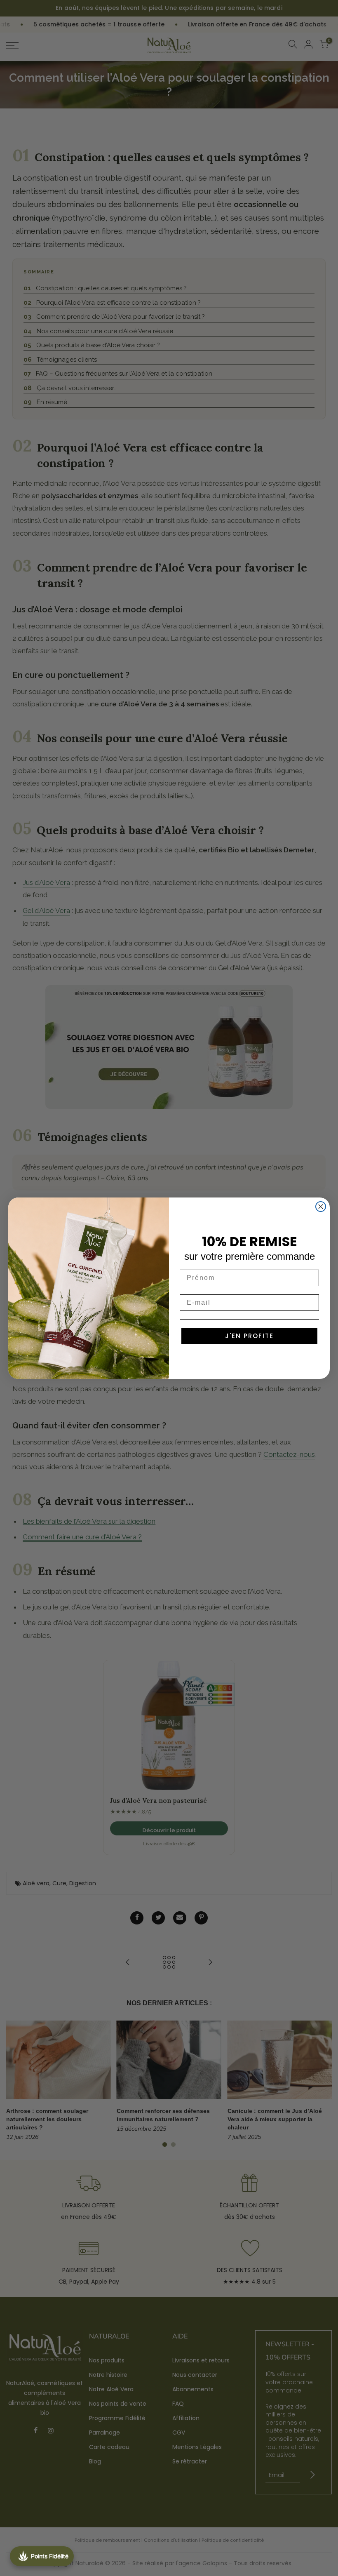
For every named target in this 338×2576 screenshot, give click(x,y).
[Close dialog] (321, 1207)
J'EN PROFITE (249, 1336)
